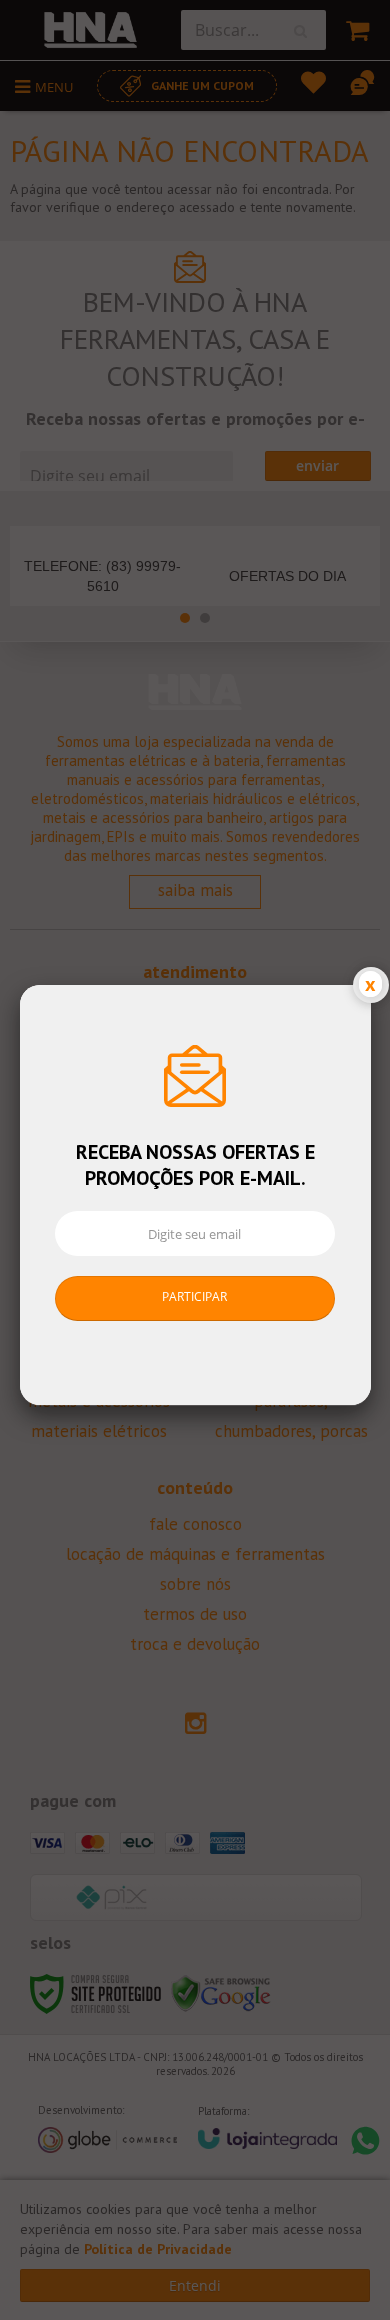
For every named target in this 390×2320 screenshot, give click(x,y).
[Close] (371, 985)
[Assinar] (195, 1298)
